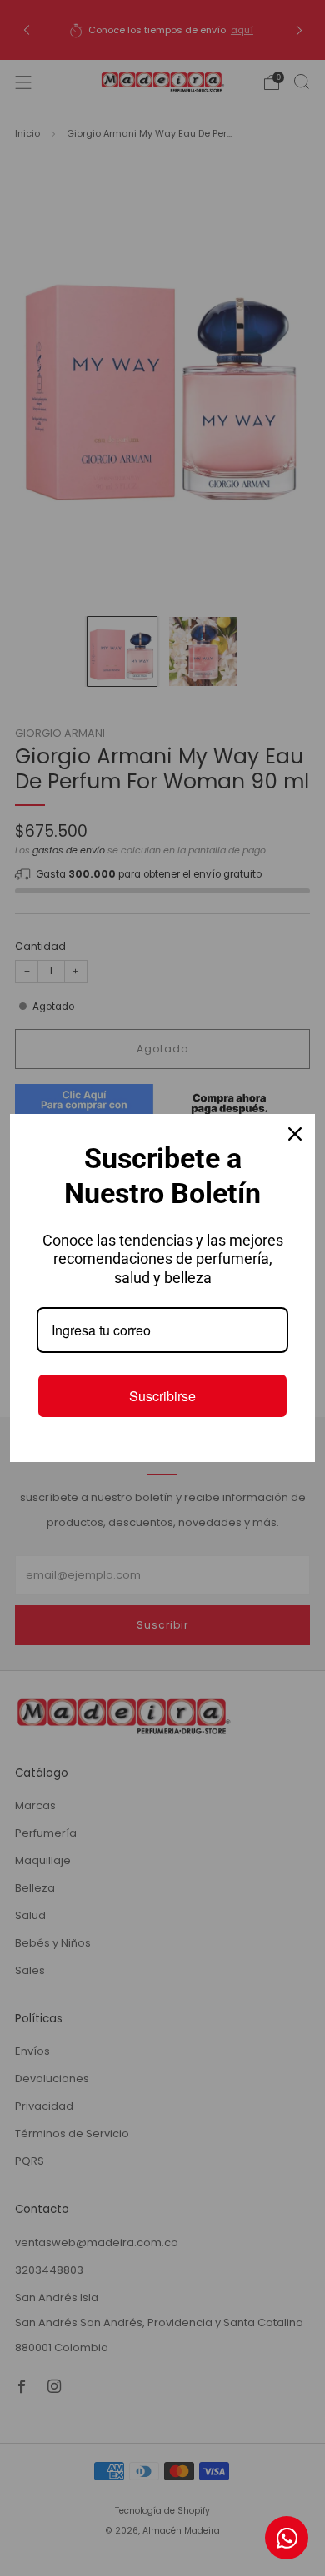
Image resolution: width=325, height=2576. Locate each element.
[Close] (295, 1134)
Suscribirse (162, 1396)
